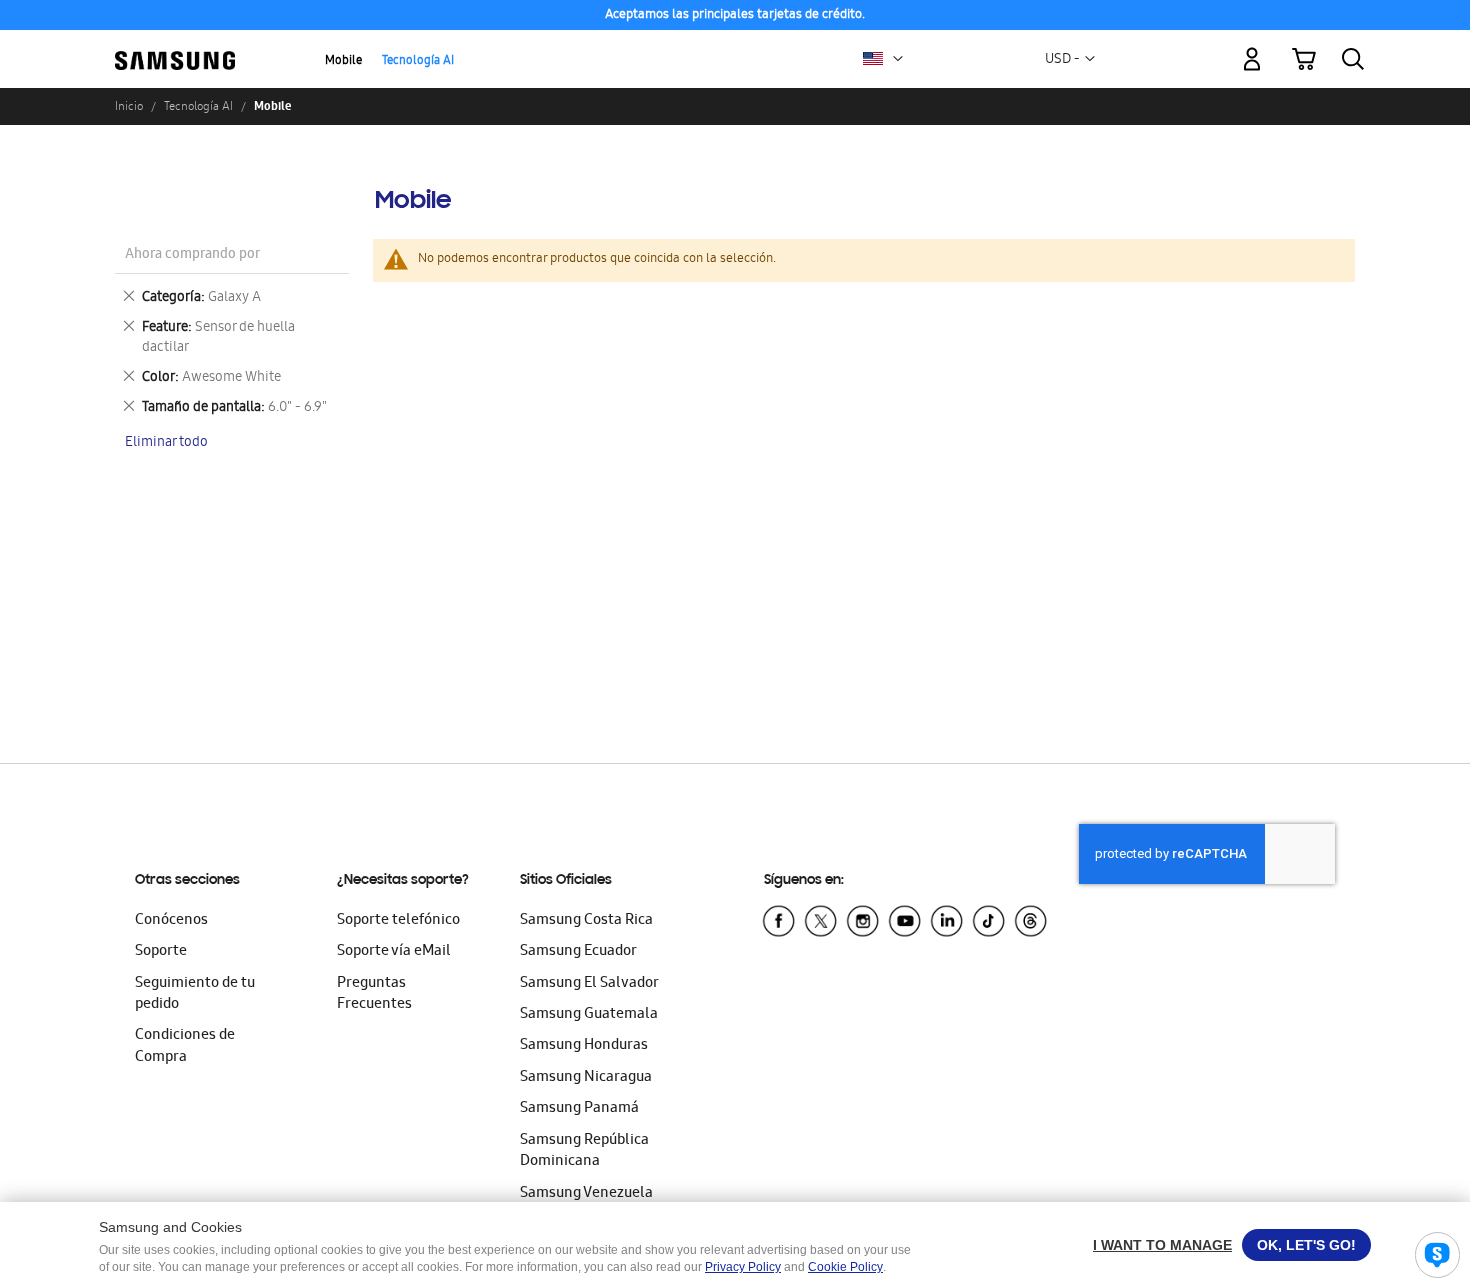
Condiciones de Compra (185, 1046)
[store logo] (175, 47)
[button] (898, 59)
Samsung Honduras (584, 1046)
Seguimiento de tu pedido (195, 994)
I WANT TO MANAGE (1162, 1245)
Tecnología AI (418, 61)
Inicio (129, 106)
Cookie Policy (845, 1267)
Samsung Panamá (579, 1109)
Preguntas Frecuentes (374, 994)
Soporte (161, 952)
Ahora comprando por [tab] (192, 255)
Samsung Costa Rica (586, 921)
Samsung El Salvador (589, 984)
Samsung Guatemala (589, 1015)
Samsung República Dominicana (584, 1151)
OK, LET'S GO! (1306, 1245)
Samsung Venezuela (586, 1194)
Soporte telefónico (398, 921)
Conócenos (171, 921)
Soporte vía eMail (394, 952)
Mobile (343, 61)
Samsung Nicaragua (586, 1078)
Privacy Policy (743, 1267)
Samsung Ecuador (578, 952)
